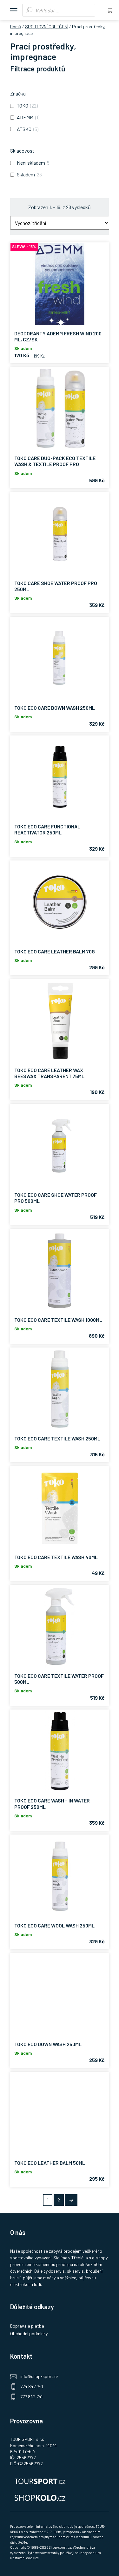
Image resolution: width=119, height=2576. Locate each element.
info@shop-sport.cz (39, 2376)
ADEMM (25, 117)
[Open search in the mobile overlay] (59, 10)
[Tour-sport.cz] (60, 2480)
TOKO (23, 105)
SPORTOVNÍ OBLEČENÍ (47, 26)
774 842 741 (32, 2386)
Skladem (26, 174)
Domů (16, 26)
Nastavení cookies (24, 2558)
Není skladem (31, 163)
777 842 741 (31, 2397)
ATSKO (24, 129)
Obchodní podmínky (29, 2333)
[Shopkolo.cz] (60, 2497)
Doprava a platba (27, 2326)
